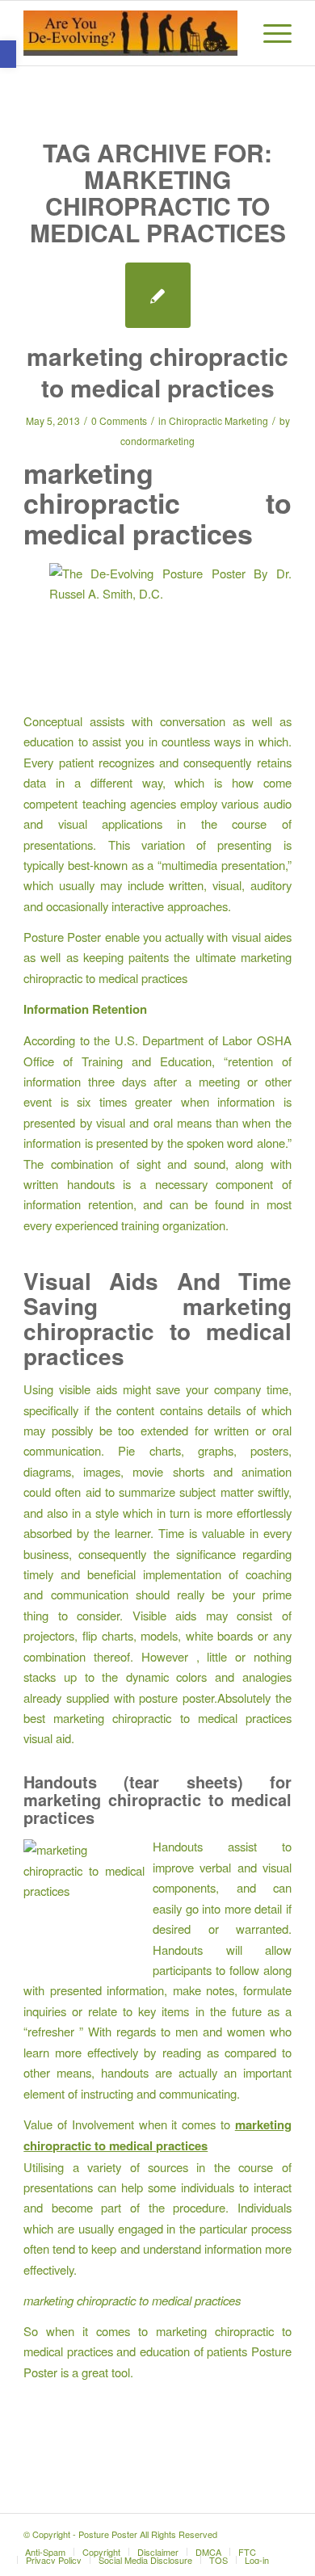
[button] (8, 54)
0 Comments (119, 420)
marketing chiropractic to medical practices (157, 372)
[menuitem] (269, 33)
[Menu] (269, 33)
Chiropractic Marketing (218, 420)
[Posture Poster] (130, 33)
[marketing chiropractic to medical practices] (158, 295)
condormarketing (157, 441)
